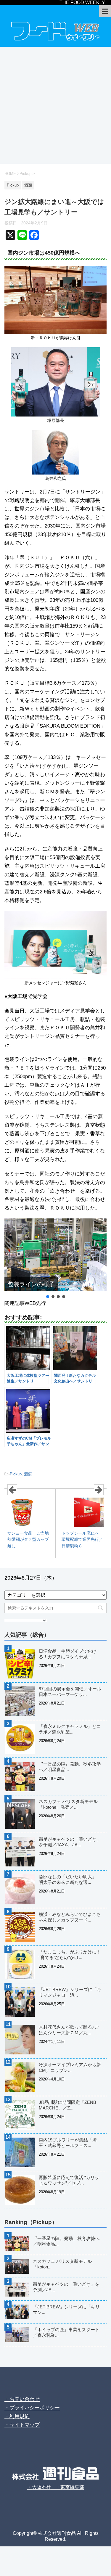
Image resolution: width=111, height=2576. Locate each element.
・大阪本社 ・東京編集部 (56, 2487)
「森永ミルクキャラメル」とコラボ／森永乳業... (70, 1729)
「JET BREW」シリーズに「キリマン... (66, 2310)
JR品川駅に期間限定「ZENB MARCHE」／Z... (67, 2105)
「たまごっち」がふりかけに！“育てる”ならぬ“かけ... (70, 1955)
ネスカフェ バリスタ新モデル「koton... (62, 2264)
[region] (55, 1259)
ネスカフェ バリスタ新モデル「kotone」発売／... (68, 1804)
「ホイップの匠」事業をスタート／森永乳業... (66, 2332)
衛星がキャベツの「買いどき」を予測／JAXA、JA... (70, 1842)
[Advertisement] (55, 105)
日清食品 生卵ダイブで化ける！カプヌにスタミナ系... (68, 1654)
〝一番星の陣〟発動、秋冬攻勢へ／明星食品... (70, 1767)
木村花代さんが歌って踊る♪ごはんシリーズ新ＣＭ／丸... (69, 2030)
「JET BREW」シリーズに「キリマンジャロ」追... (70, 1992)
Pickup (16, 1474)
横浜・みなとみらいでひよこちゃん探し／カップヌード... (70, 1917)
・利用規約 (17, 2416)
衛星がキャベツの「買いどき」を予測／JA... (66, 2287)
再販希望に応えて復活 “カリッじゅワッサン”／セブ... (69, 2180)
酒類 (28, 1474)
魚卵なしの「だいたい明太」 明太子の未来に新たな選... (70, 1879)
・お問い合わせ (22, 2399)
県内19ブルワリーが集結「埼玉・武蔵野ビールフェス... (68, 2143)
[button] (48, 1297)
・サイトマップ (22, 2425)
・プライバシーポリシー (32, 2408)
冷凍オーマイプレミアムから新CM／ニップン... (70, 2067)
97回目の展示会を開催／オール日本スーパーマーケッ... (70, 1691)
